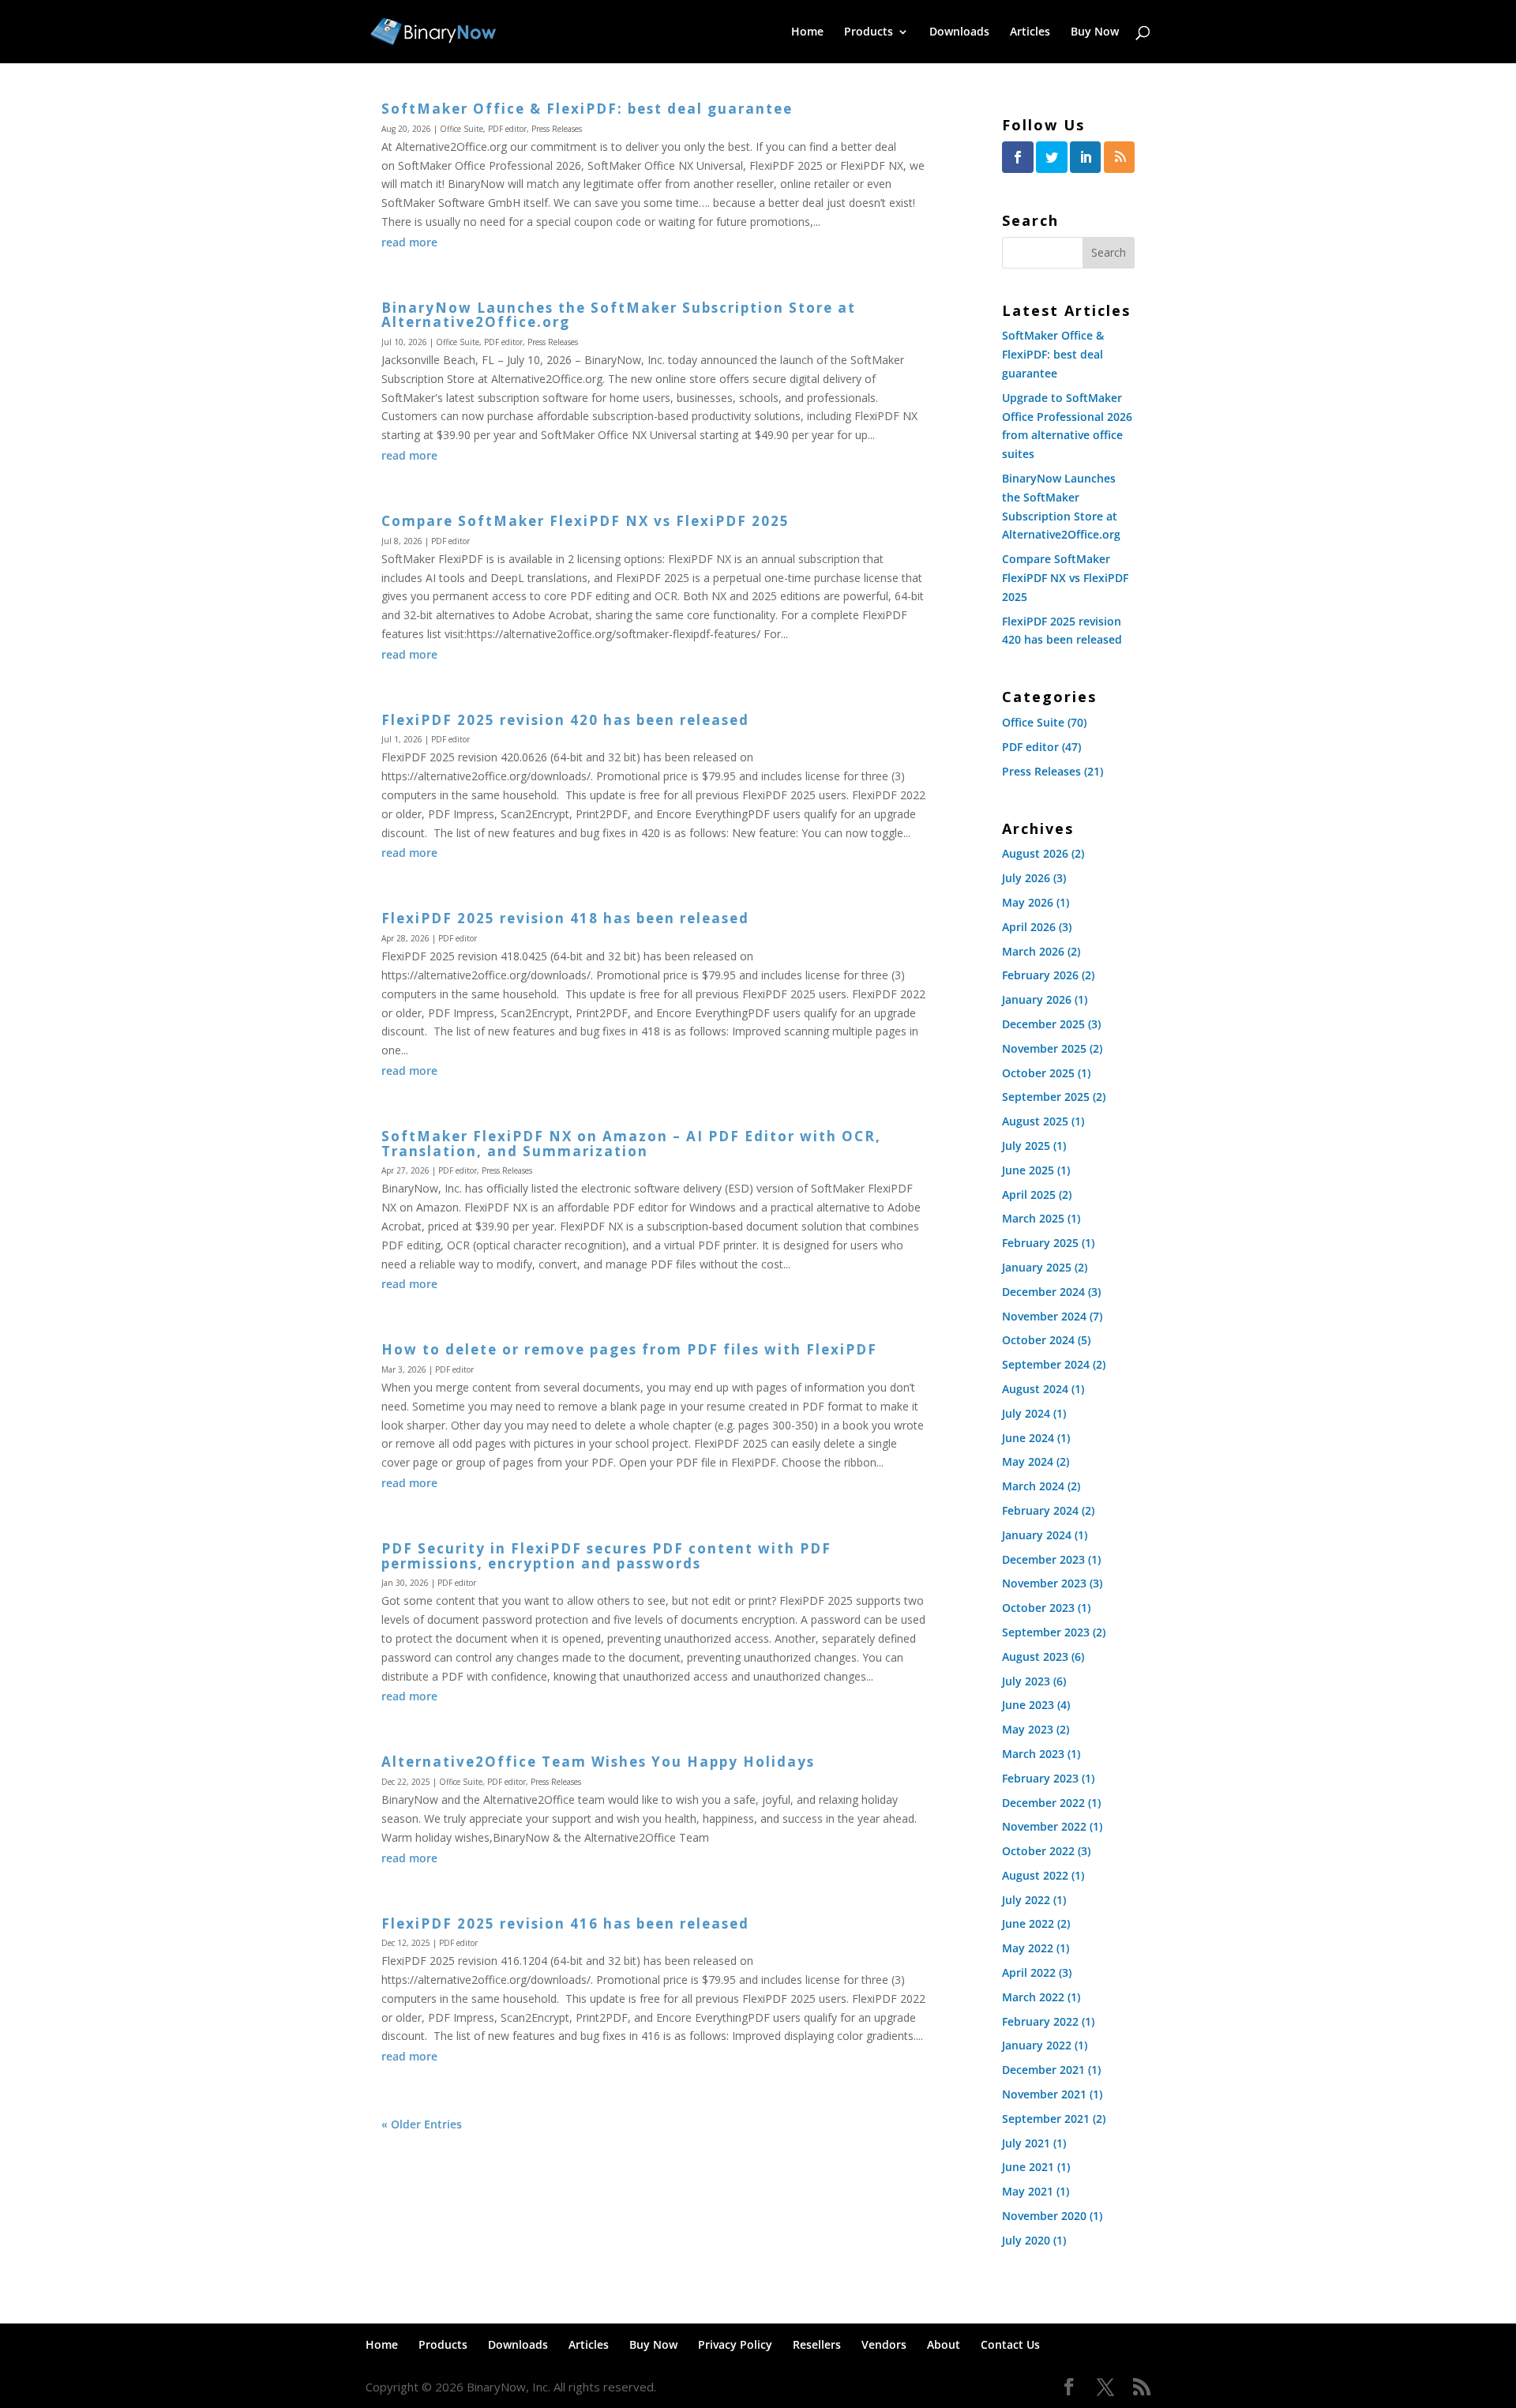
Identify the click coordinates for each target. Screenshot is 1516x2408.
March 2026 (1033, 951)
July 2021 (1026, 2143)
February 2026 (1040, 975)
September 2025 (1046, 1097)
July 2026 (1026, 878)
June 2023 (1028, 1705)
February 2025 (1040, 1243)
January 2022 (1037, 2045)
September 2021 (1046, 2119)
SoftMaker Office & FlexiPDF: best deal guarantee (587, 109)
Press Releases (557, 129)
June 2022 (1028, 1923)
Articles (1030, 32)
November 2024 (1044, 1316)
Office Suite (462, 129)
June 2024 (1028, 1438)
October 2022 (1038, 1851)
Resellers (817, 2344)
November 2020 (1044, 2216)
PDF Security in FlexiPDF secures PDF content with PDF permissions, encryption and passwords (606, 1556)
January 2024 (1037, 1535)
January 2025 (1037, 1267)
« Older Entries (422, 2124)
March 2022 (1033, 1997)
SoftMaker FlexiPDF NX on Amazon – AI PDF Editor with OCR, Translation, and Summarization (631, 1144)
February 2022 (1040, 2021)
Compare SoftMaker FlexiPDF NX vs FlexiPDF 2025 (585, 521)
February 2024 (1040, 1510)
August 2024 (1035, 1389)
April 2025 (1029, 1195)
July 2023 (1026, 1681)
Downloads (959, 32)
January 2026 (1037, 999)
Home (807, 32)
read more (409, 242)
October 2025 (1038, 1073)
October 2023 (1038, 1608)
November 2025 (1044, 1048)
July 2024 (1026, 1413)
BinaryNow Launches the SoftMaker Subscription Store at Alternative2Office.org (619, 315)
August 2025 (1035, 1121)
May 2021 (1028, 2191)
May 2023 (1028, 1729)
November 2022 (1044, 1826)
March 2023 (1033, 1754)
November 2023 (1044, 1583)
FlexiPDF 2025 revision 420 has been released (565, 720)
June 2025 (1028, 1170)
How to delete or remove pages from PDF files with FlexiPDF (629, 1349)
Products (869, 32)
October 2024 (1038, 1340)
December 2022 (1043, 1803)
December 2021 (1043, 2070)
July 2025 (1026, 1146)
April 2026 (1029, 927)
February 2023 (1040, 1778)
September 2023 (1046, 1632)
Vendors (884, 2344)
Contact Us (1010, 2344)
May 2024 (1028, 1461)
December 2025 (1043, 1024)
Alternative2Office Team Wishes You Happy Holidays (598, 1762)
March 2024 (1033, 1486)
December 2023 (1043, 1559)
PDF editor (507, 129)
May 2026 (1028, 902)
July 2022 (1026, 1900)
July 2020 (1026, 2240)
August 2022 (1035, 1875)
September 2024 (1046, 1364)
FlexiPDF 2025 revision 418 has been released (565, 918)
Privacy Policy (735, 2344)
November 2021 (1044, 2094)
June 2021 (1028, 2167)
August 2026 (1035, 853)
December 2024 (1043, 1292)
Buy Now (1095, 32)
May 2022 (1028, 1948)
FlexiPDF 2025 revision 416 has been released (565, 1923)
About (944, 2344)
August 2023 (1035, 1657)
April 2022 (1029, 1972)
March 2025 (1033, 1218)
